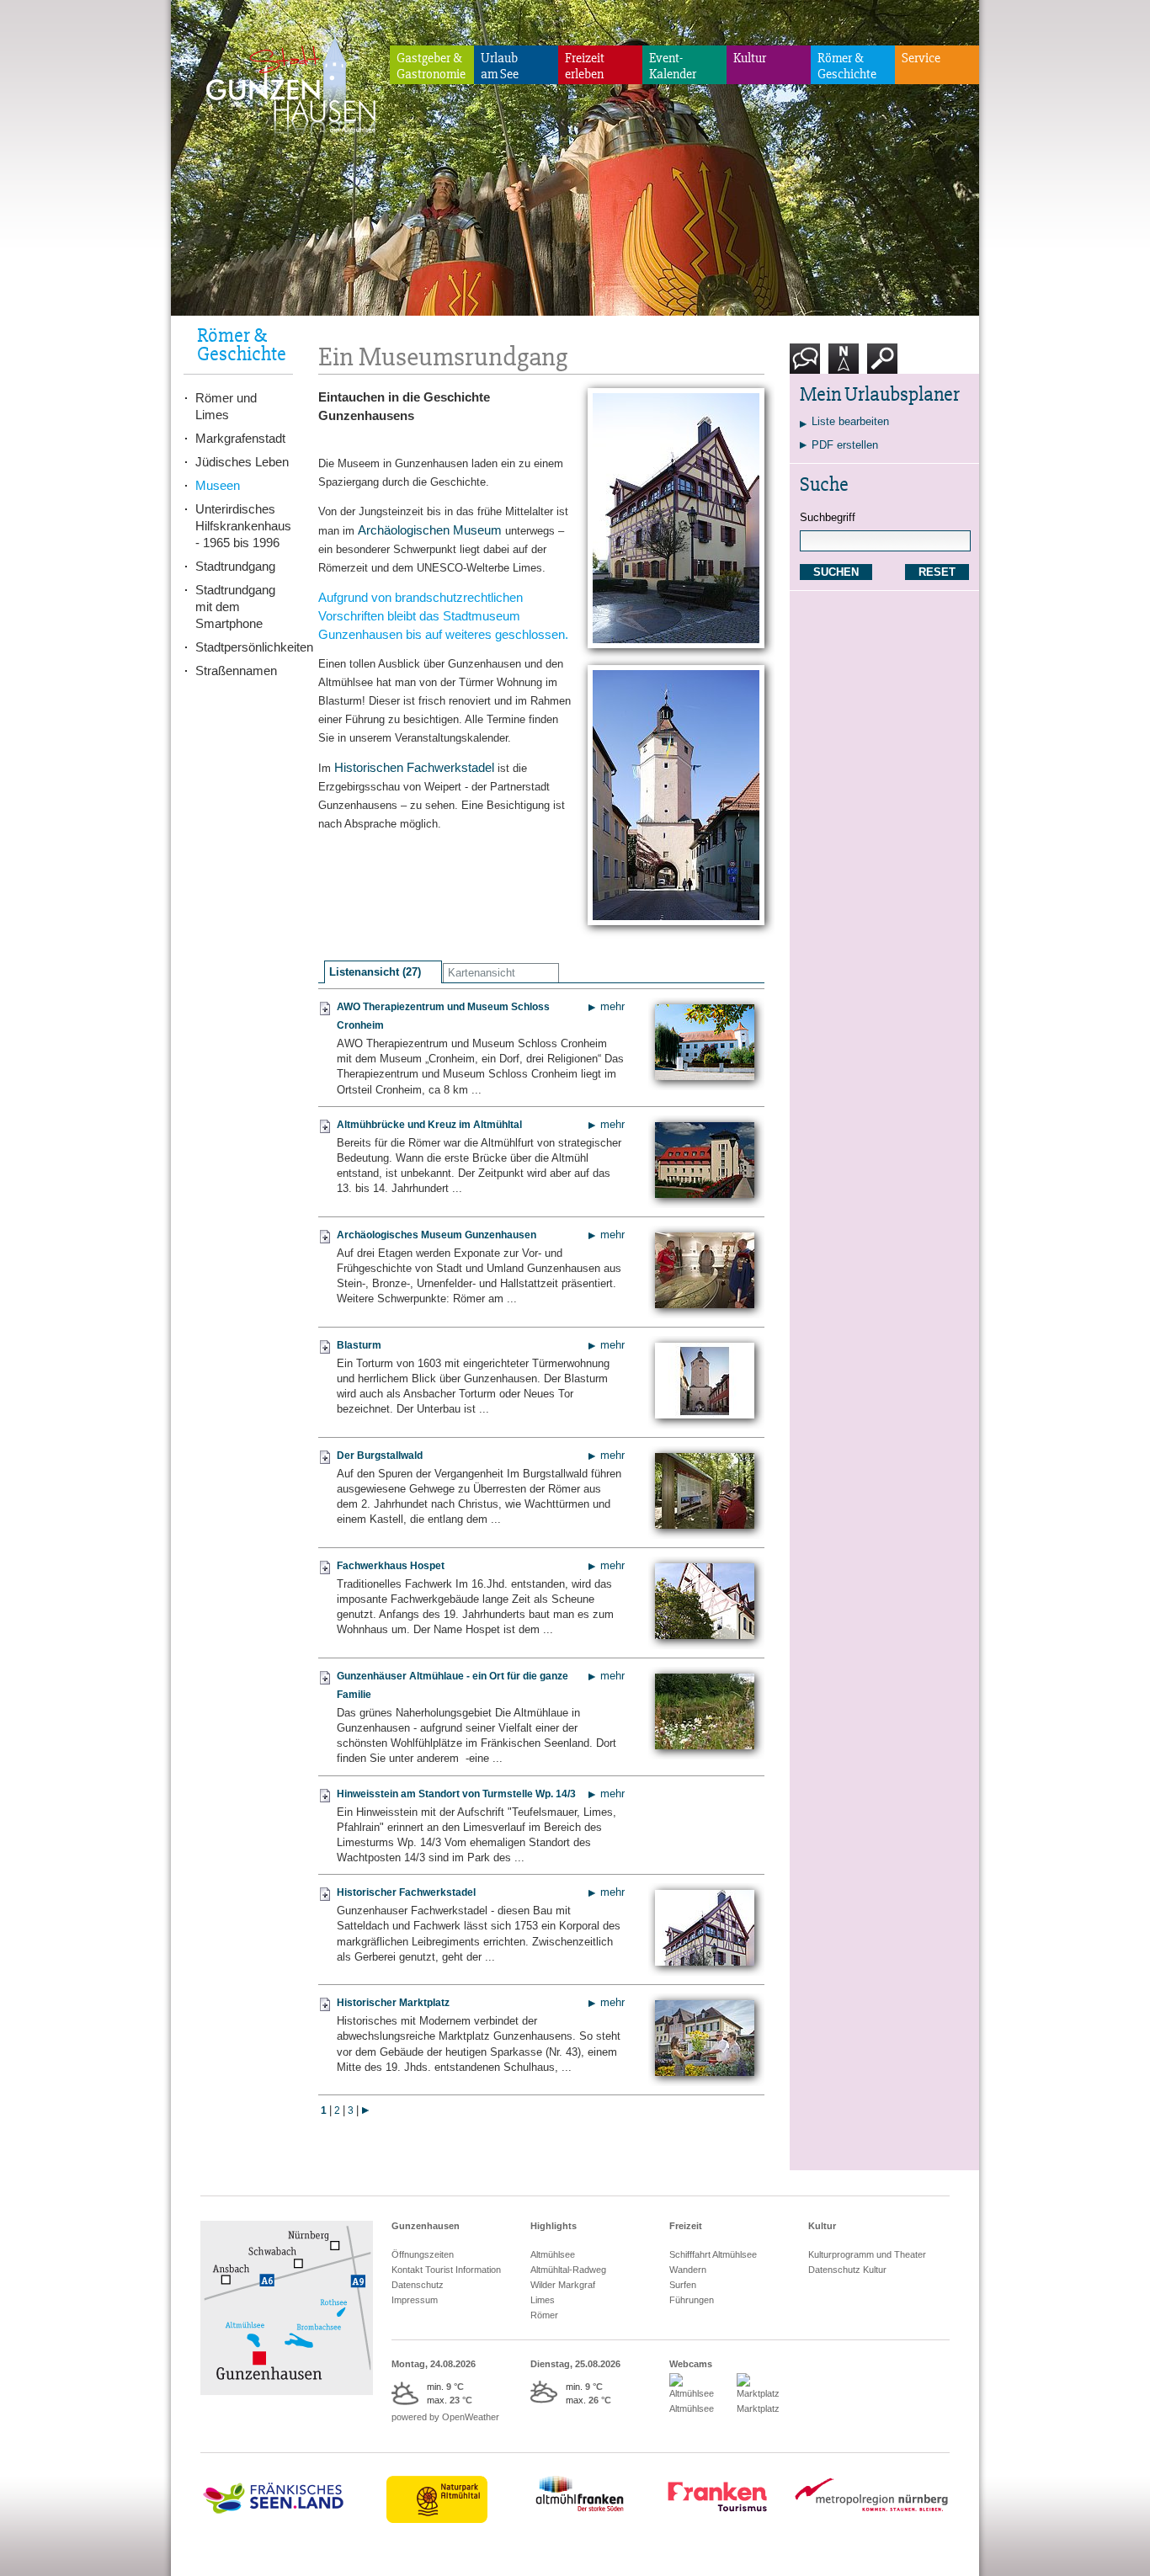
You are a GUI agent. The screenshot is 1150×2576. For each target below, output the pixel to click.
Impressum (415, 2300)
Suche (883, 380)
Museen (218, 485)
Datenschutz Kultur (847, 2270)
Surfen (683, 2285)
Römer (544, 2315)
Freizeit (686, 2226)
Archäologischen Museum (430, 530)
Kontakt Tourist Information (446, 2270)
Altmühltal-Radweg (568, 2270)
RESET (937, 572)
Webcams (691, 2364)
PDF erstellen (845, 445)
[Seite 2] (365, 2110)
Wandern (688, 2270)
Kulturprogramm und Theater (867, 2254)
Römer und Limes (226, 406)
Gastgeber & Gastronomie (431, 66)
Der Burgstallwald (380, 1456)
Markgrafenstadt (240, 438)
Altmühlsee (553, 2254)
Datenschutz (418, 2285)
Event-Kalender (673, 66)
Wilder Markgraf (563, 2285)
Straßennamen (236, 671)
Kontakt (809, 380)
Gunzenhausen (426, 2226)
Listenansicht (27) (375, 972)
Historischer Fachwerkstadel (406, 1892)
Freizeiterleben (585, 66)
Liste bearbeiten (850, 421)
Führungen (692, 2300)
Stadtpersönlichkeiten (244, 647)
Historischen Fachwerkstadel (414, 767)
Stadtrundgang (235, 566)
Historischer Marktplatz (393, 2003)
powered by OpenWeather (445, 2417)
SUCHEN (836, 572)
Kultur (750, 58)
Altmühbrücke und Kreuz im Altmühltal (429, 1125)
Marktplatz (758, 2408)
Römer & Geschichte (847, 66)
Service (921, 58)
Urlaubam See (500, 66)
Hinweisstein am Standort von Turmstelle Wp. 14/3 (456, 1794)
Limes (543, 2300)
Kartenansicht (482, 973)
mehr (612, 1006)
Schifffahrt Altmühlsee (713, 2254)
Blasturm (359, 1345)
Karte (841, 380)
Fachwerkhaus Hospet (391, 1566)
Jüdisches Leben (242, 462)
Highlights (554, 2226)
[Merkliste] (325, 1015)
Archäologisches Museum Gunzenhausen (437, 1235)
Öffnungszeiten (423, 2254)
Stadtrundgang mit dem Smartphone (235, 607)
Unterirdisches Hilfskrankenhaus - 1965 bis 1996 (243, 526)
